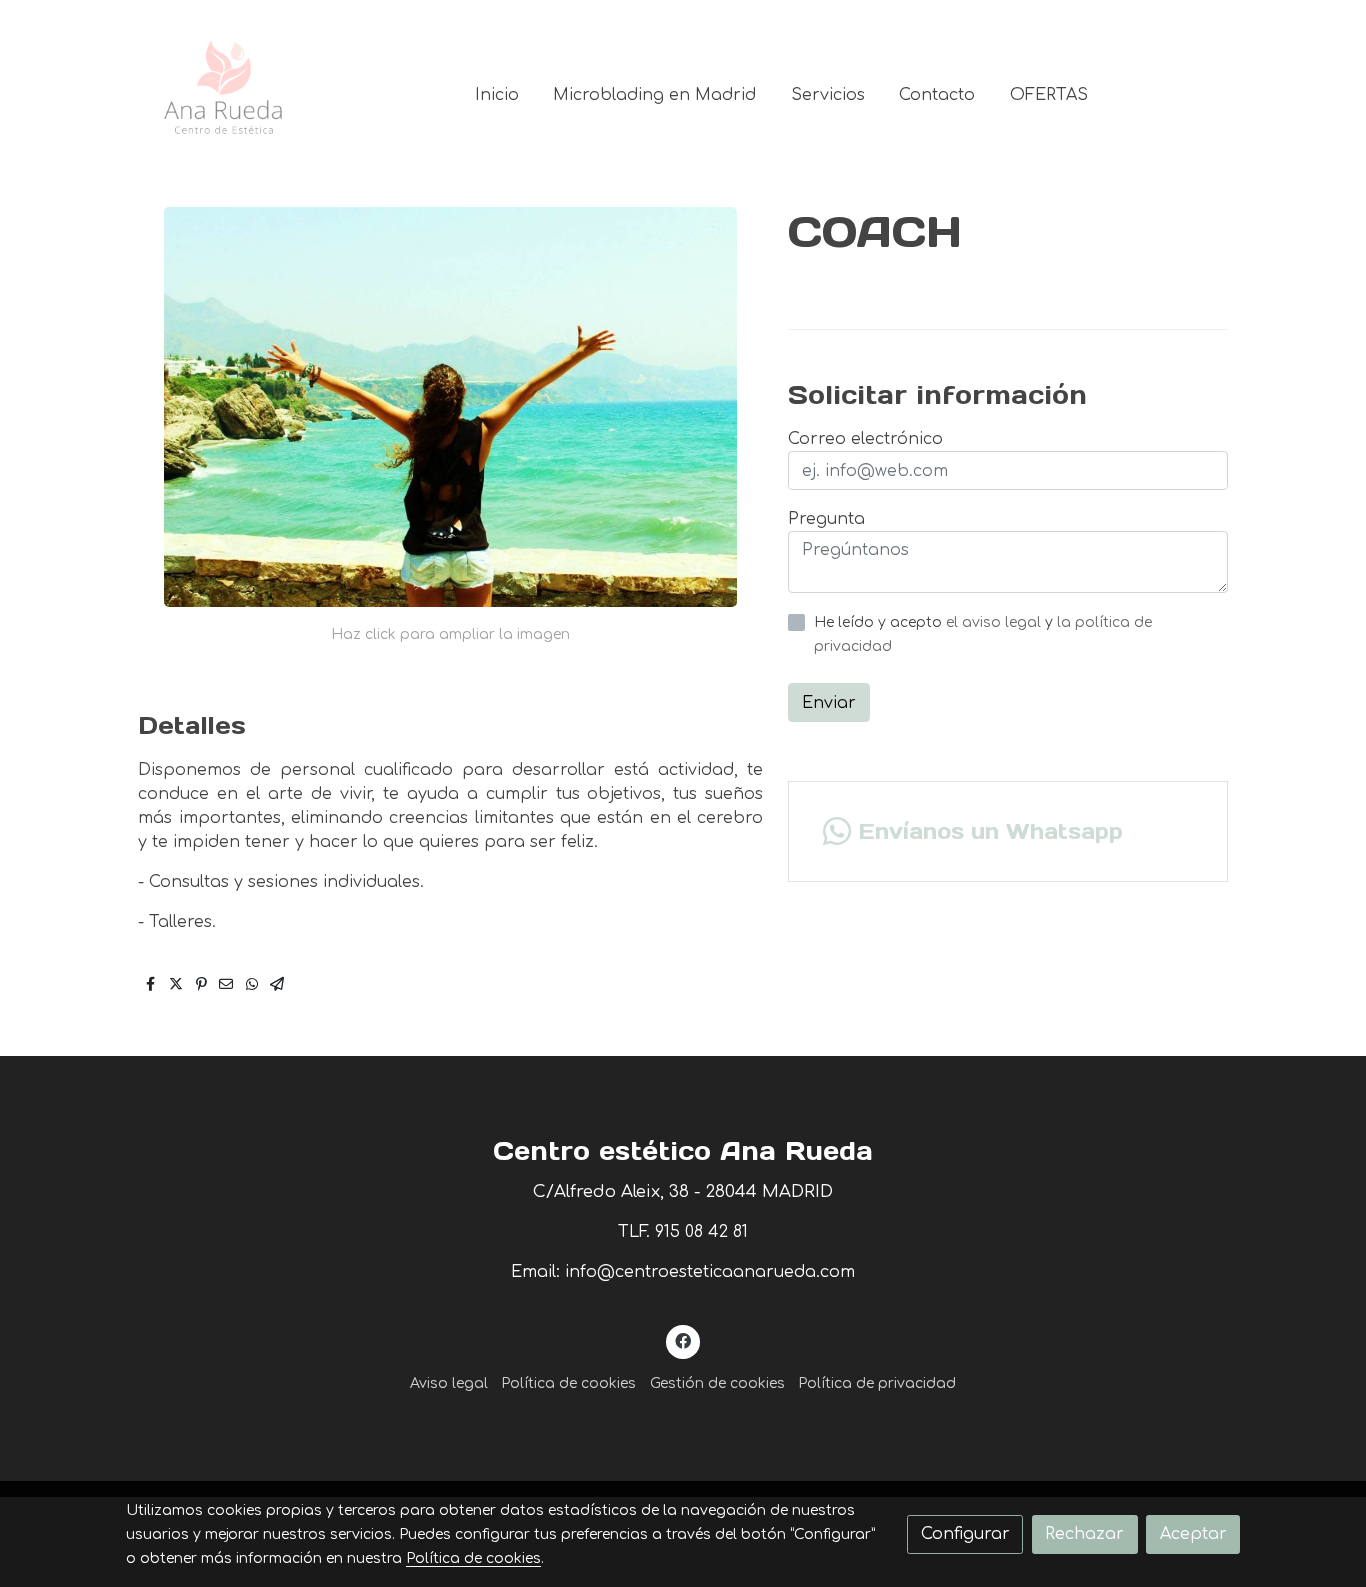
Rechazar (1084, 1534)
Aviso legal (449, 1383)
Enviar (829, 703)
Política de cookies (568, 1383)
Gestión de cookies (717, 1383)
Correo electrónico (865, 439)
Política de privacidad (877, 1383)
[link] (224, 95)
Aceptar (1193, 1534)
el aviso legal (995, 622)
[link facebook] (683, 1340)
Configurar (965, 1534)
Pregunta (826, 519)
